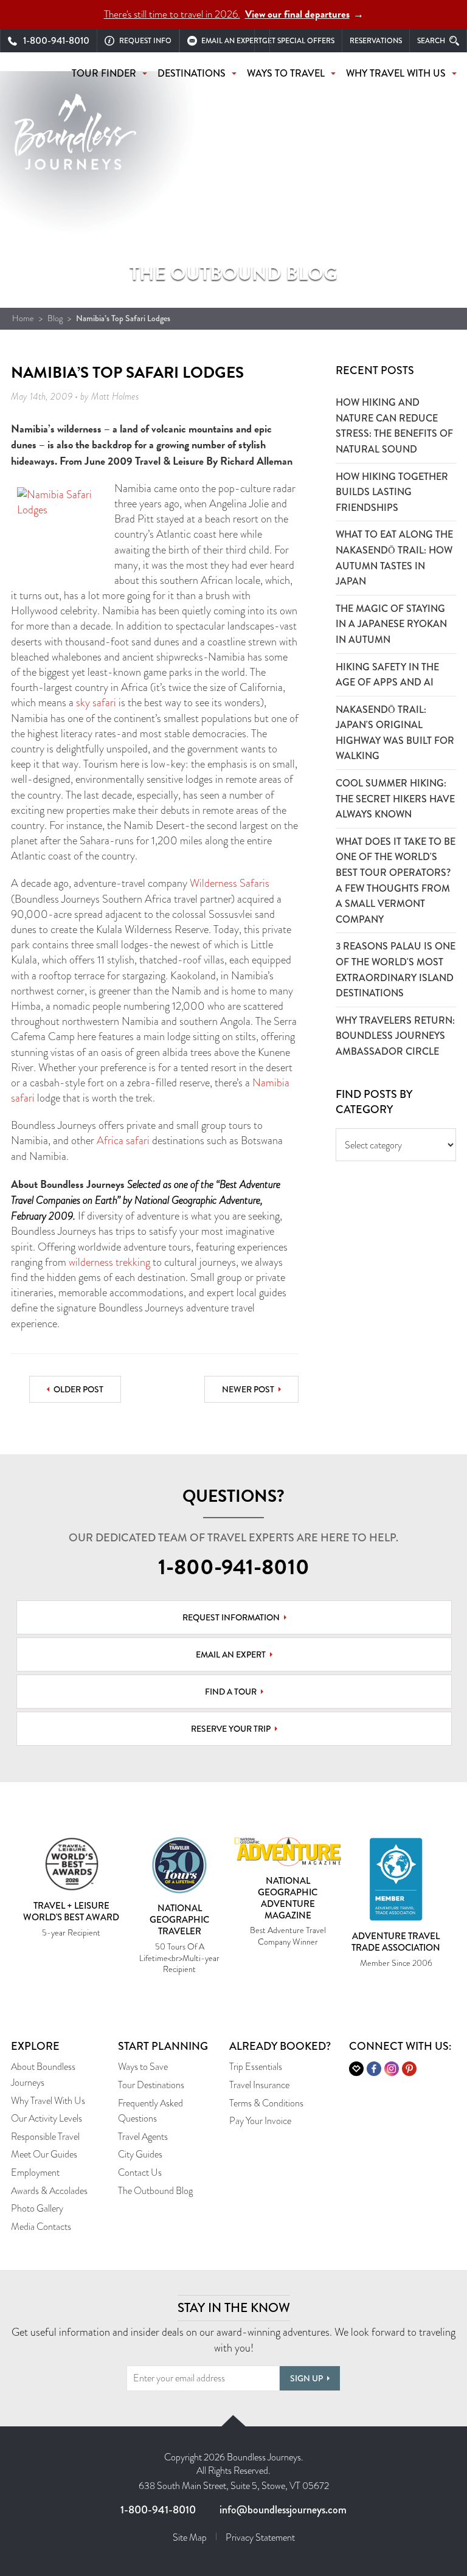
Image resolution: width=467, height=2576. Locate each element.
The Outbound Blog (155, 2191)
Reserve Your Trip (231, 1729)
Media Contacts (41, 2227)
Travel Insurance (259, 2085)
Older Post (78, 1389)
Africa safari (123, 1140)
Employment (35, 2172)
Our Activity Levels (47, 2118)
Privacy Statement (260, 2537)
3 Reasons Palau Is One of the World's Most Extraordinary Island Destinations (396, 970)
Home (23, 318)
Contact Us (140, 2172)
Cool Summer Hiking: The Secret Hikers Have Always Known (395, 799)
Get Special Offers (298, 41)
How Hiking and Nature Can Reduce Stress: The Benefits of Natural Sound (394, 426)
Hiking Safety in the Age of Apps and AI (387, 675)
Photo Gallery (37, 2208)
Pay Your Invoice (260, 2121)
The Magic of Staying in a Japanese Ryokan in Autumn (391, 624)
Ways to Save (143, 2067)
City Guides (140, 2154)
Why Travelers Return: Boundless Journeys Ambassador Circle (395, 1036)
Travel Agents (143, 2137)
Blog (55, 318)
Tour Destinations (151, 2085)
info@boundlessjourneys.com (283, 2510)
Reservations (376, 41)
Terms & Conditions (266, 2103)
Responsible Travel (45, 2137)
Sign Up (306, 2378)
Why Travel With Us (48, 2101)
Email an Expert (231, 1654)
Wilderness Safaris (230, 883)
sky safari (96, 703)
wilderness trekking (109, 1262)
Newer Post (248, 1389)
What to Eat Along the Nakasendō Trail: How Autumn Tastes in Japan (394, 558)
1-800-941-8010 (234, 1567)
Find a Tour (231, 1692)
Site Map (190, 2537)
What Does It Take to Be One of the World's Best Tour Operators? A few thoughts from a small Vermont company (396, 880)
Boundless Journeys (75, 138)
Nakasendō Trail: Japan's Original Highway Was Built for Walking (395, 733)
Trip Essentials (256, 2067)
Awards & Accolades (49, 2191)
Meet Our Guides (44, 2154)
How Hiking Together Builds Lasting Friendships (392, 492)
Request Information (231, 1617)
